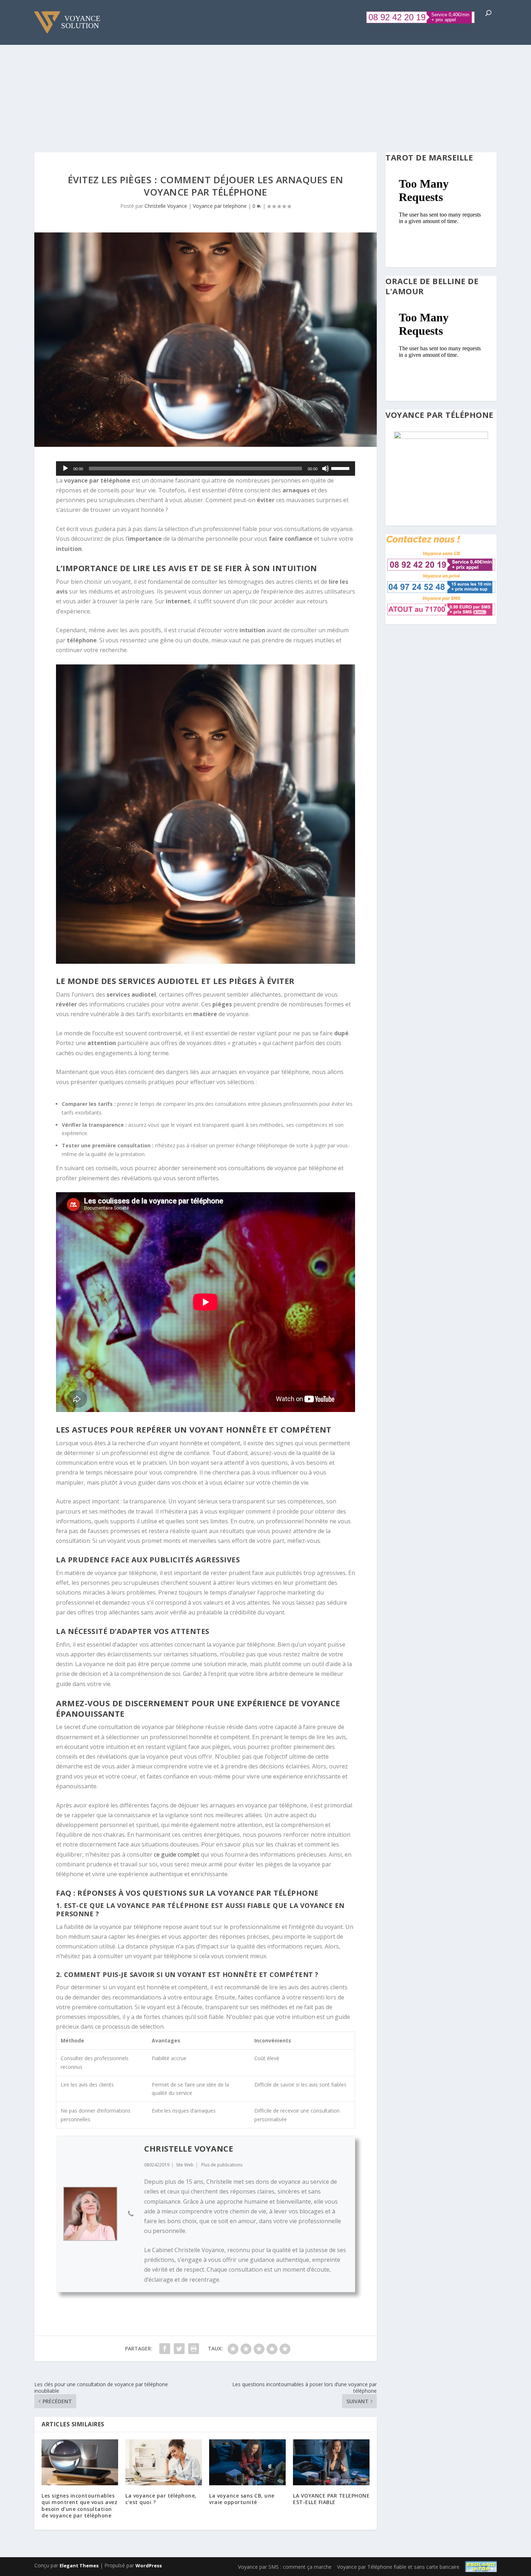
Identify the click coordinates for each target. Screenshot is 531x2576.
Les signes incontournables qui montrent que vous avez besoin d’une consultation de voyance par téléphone (79, 2506)
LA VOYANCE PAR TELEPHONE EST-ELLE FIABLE (331, 2499)
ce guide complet (177, 1854)
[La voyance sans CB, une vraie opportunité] (247, 2462)
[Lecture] (65, 468)
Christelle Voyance (166, 206)
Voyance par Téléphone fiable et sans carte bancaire (398, 2567)
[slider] (341, 468)
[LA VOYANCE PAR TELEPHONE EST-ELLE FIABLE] (331, 2462)
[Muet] (325, 468)
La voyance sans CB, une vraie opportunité (242, 2499)
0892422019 (157, 2165)
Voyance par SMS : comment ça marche (285, 2567)
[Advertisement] (265, 84)
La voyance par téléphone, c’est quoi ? (161, 2499)
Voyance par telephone (220, 206)
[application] (206, 468)
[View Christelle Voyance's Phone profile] (131, 2214)
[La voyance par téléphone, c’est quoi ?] (164, 2462)
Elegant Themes (79, 2566)
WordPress (149, 2566)
